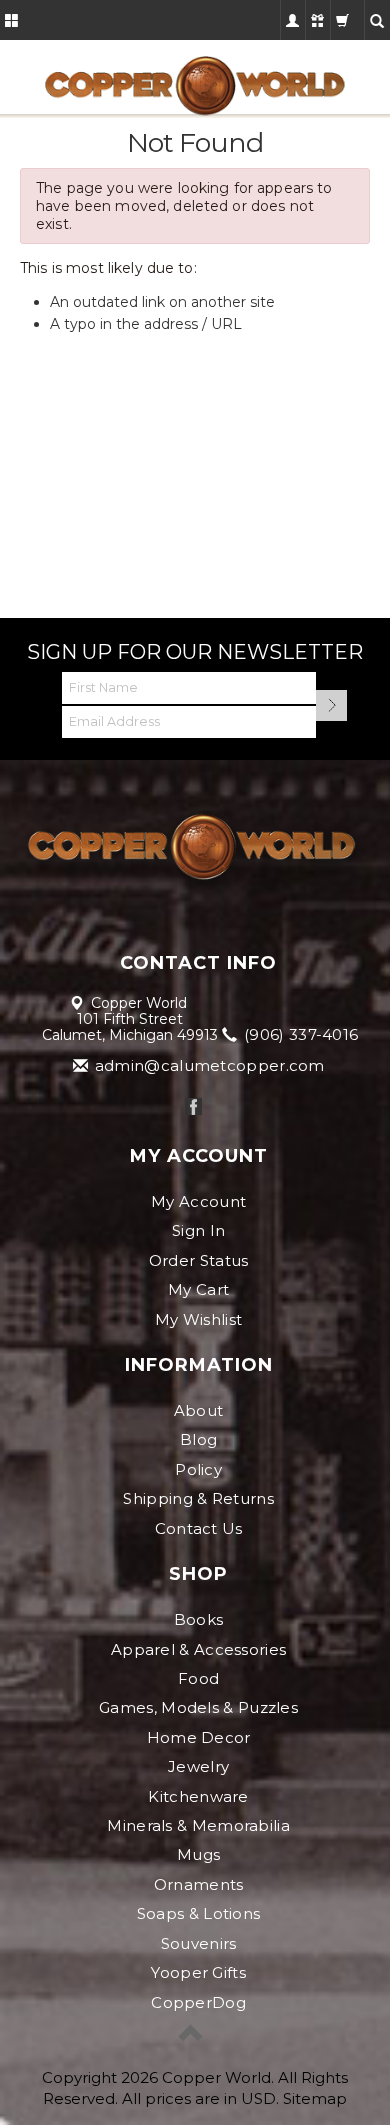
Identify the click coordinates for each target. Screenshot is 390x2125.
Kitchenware (198, 1796)
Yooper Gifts (198, 1972)
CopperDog (198, 2002)
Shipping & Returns (198, 1498)
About (199, 1410)
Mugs (198, 1854)
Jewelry (198, 1766)
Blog (198, 1439)
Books (199, 1619)
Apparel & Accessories (198, 1649)
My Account (198, 1201)
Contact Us (199, 1528)
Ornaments (199, 1884)
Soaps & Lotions (199, 1913)
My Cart (198, 1289)
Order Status (199, 1260)
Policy (198, 1469)
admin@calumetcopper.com (208, 1065)
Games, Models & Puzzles (198, 1707)
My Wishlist (198, 1319)
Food (198, 1678)
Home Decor (199, 1737)
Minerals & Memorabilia (198, 1825)
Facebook (193, 1106)
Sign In (198, 1230)
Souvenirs (199, 1943)
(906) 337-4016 (299, 1034)
